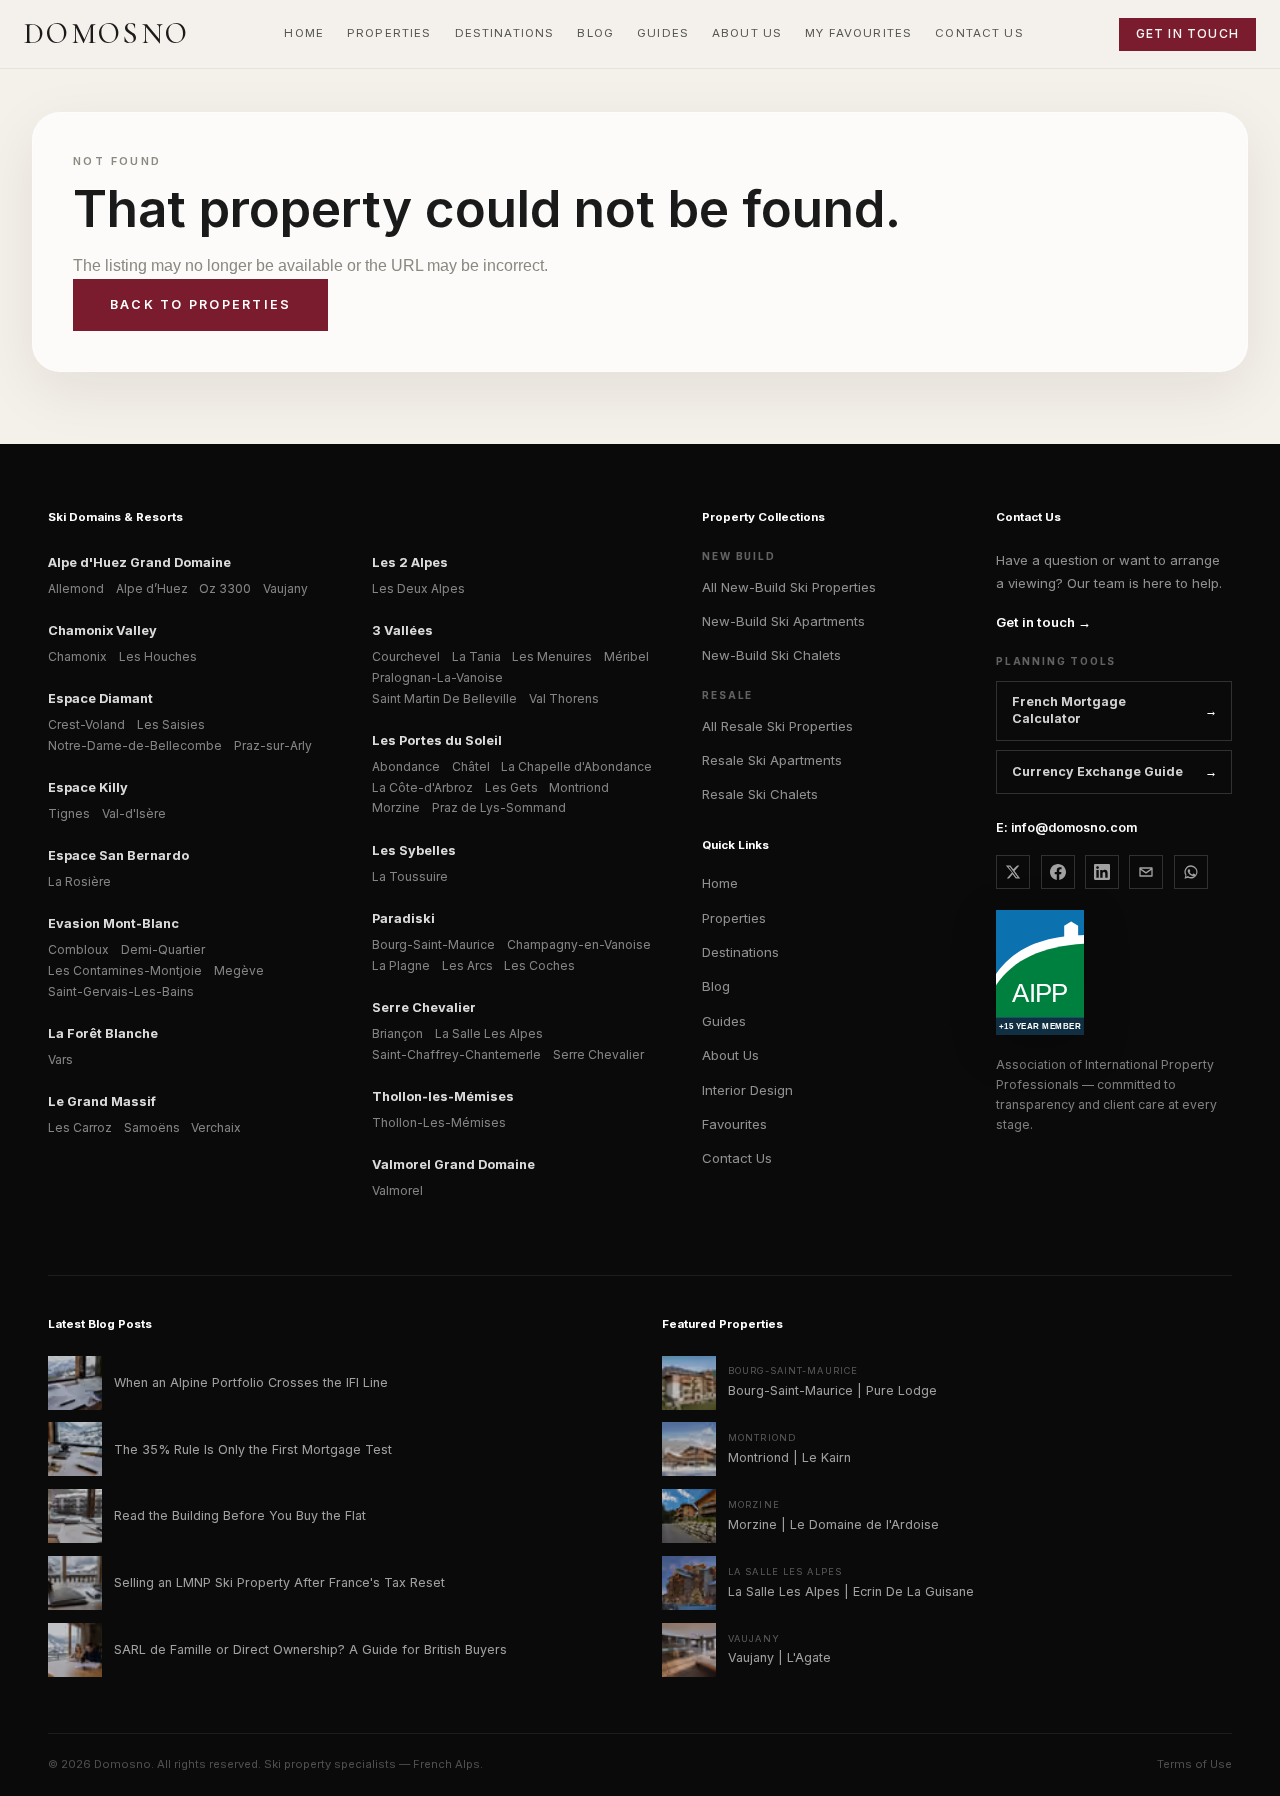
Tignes (69, 813)
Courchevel (406, 656)
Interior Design (747, 1090)
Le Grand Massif (102, 1101)
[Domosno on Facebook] (1058, 872)
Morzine (396, 807)
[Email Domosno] (1146, 872)
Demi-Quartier (163, 949)
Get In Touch (1187, 33)
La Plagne (401, 965)
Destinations (740, 952)
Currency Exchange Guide (1097, 771)
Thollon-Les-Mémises (439, 1122)
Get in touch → (1043, 622)
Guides (724, 1021)
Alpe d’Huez (152, 588)
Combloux (78, 949)
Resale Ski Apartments (772, 760)
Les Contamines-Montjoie (125, 970)
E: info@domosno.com (1066, 827)
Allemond (76, 588)
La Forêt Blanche (103, 1033)
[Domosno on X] (1013, 872)
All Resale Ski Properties (777, 726)
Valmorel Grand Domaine (453, 1164)
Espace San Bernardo (118, 855)
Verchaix (216, 1127)
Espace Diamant (100, 698)
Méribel (626, 656)
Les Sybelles (414, 850)
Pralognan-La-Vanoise (437, 677)
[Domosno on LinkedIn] (1102, 872)
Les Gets (511, 787)
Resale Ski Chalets (760, 794)
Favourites (734, 1124)
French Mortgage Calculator (1069, 710)
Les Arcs (467, 965)
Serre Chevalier (424, 1007)
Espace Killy (88, 787)
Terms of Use (1194, 1764)
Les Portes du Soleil (437, 740)
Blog (716, 986)
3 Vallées (402, 630)
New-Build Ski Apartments (783, 621)
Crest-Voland (86, 724)
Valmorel (397, 1190)
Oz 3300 (225, 588)
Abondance (406, 766)
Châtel (471, 766)
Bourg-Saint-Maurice (433, 944)
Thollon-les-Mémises (443, 1096)
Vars (60, 1059)
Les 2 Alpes (410, 562)
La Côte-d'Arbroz (422, 787)
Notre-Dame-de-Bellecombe (135, 745)
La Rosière (79, 881)
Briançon (397, 1033)
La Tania (476, 656)
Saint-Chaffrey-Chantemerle (456, 1054)
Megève (239, 970)
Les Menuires (552, 656)
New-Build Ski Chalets (771, 655)
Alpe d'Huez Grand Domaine (139, 562)
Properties (734, 918)
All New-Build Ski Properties (789, 587)
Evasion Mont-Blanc (113, 923)
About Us (730, 1055)
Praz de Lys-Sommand (499, 807)
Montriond (579, 787)
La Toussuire (410, 876)
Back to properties (200, 304)
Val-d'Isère (134, 813)
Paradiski (403, 918)
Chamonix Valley (102, 630)
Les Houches (158, 656)
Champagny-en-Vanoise (579, 944)
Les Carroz (80, 1127)
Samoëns (152, 1127)
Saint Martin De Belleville (444, 698)
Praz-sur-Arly (273, 745)
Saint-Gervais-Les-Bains (121, 991)
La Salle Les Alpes (489, 1033)
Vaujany (285, 588)
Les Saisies (171, 724)
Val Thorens (564, 698)
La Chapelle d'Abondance (576, 766)
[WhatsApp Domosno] (1191, 872)
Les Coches (539, 965)
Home (720, 883)
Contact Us (737, 1158)
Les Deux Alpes (418, 588)
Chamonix (77, 656)
